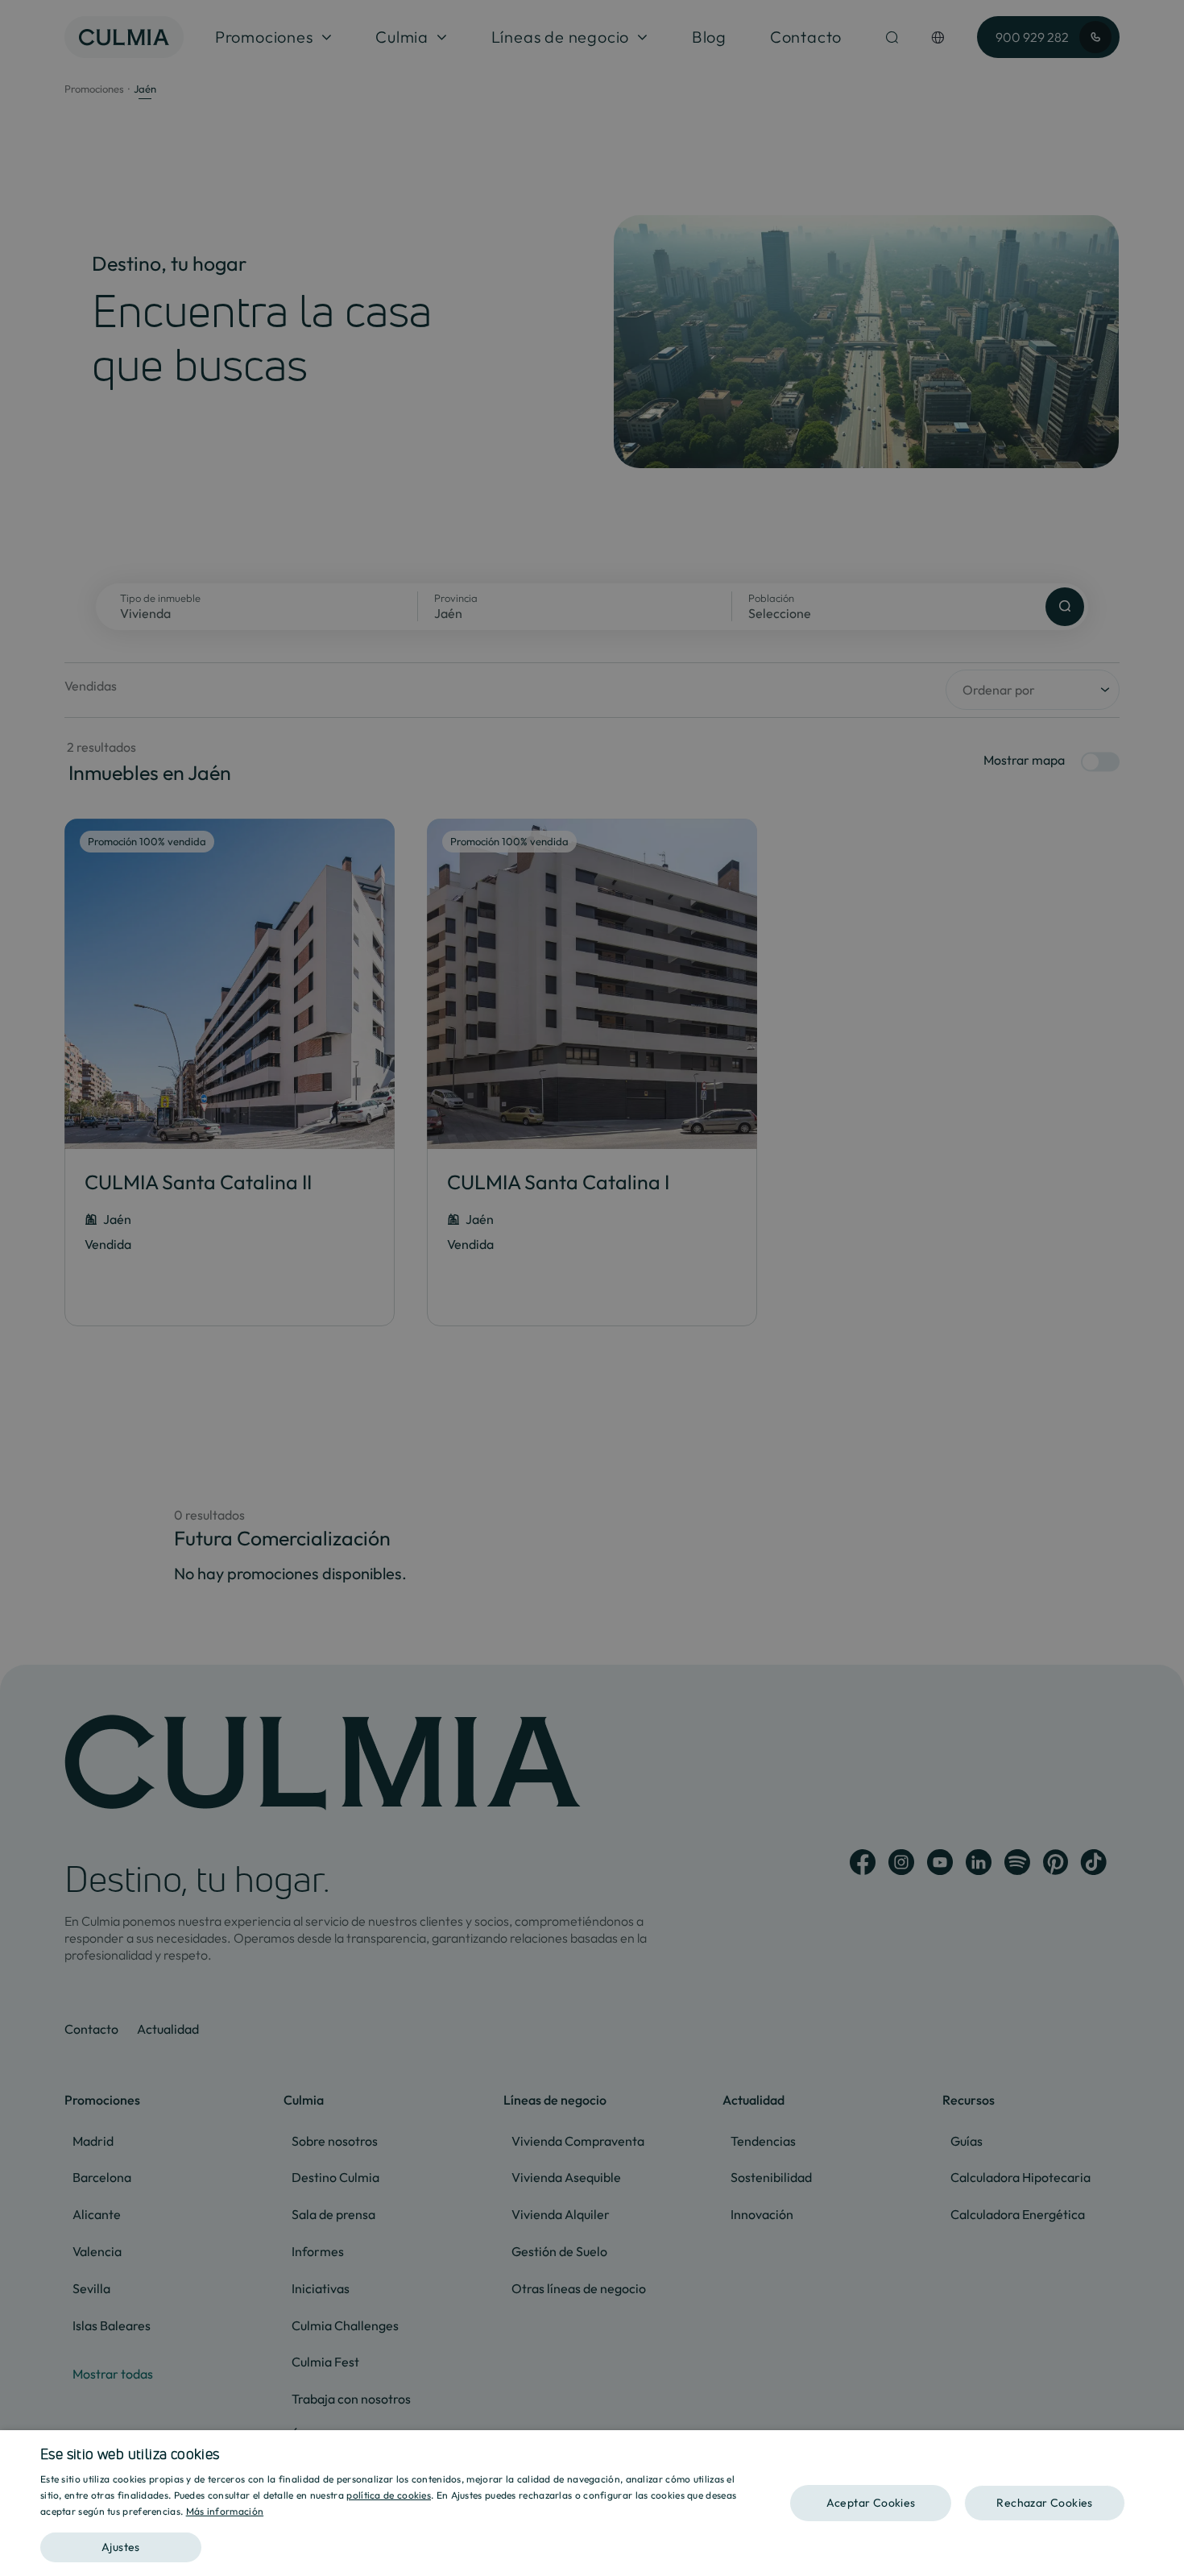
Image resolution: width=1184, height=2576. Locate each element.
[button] (396, 2542)
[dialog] (592, 2503)
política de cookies (389, 2495)
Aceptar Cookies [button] (871, 2503)
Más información (225, 2511)
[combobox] (1164, 2450)
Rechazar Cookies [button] (1044, 2503)
